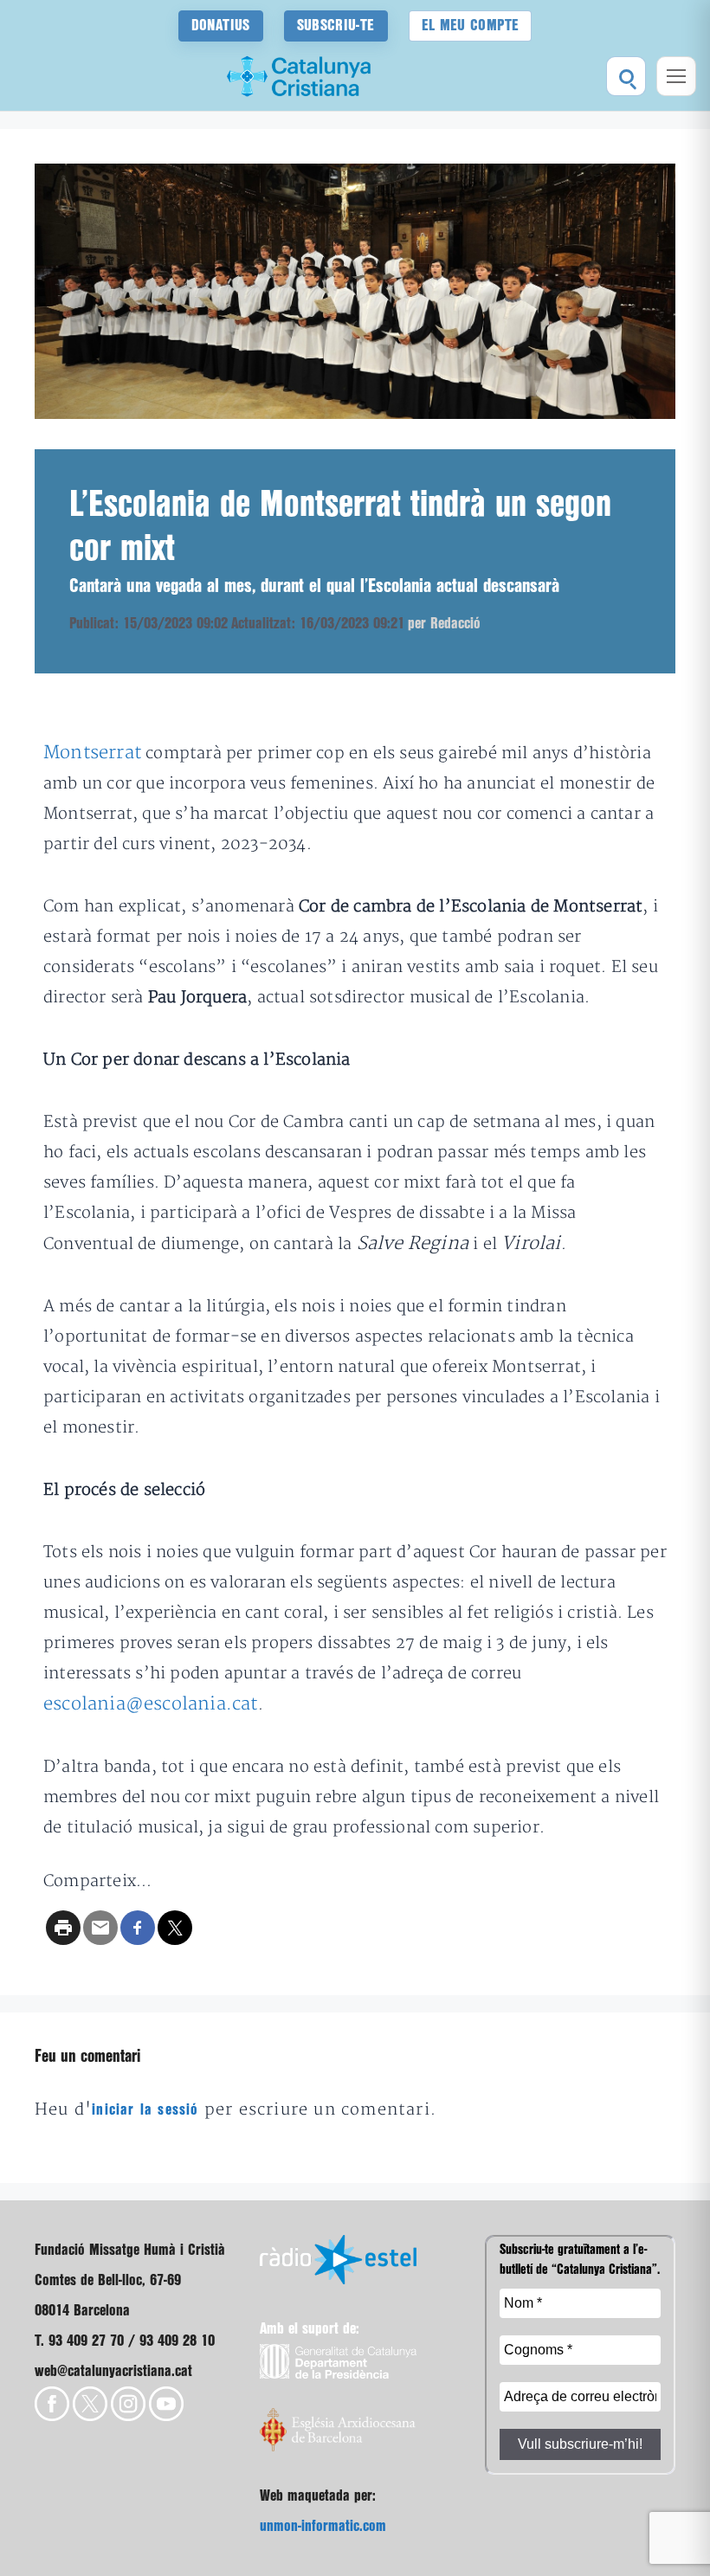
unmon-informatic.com (323, 2526)
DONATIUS (221, 26)
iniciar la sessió (145, 2110)
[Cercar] (626, 76)
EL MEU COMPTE (471, 26)
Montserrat (94, 753)
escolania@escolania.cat (151, 1704)
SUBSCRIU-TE (336, 26)
